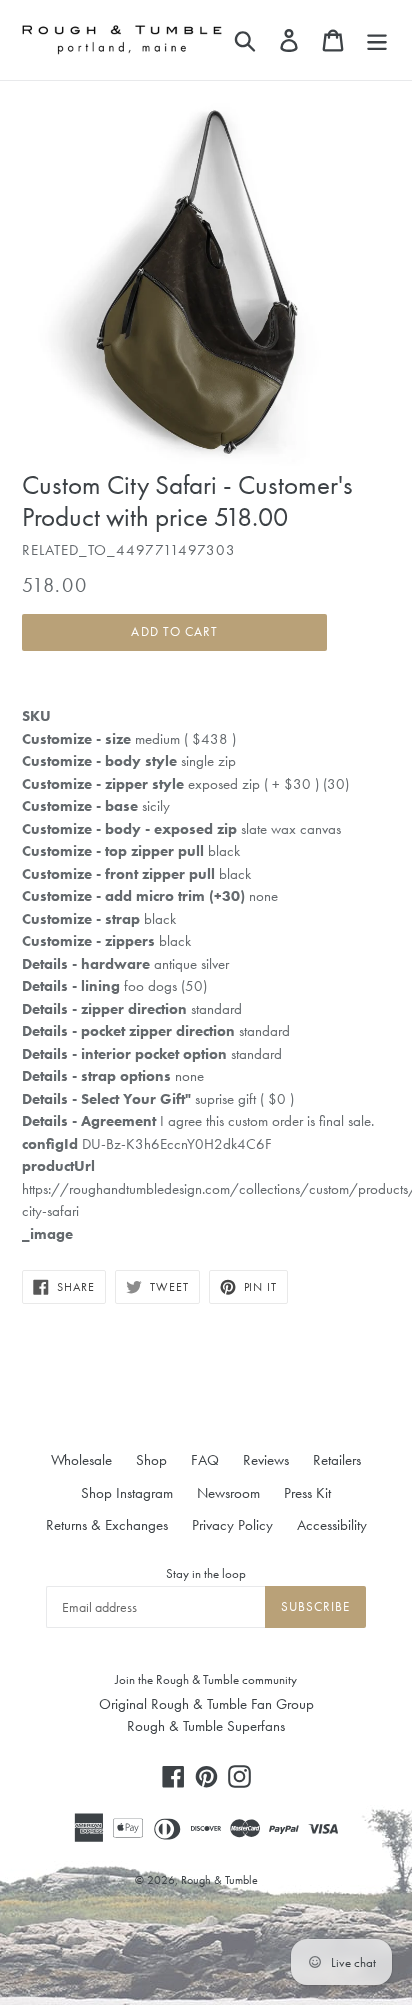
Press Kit (307, 1493)
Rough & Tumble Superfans (206, 1726)
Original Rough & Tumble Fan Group (206, 1704)
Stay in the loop (206, 1573)
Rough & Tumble (219, 1880)
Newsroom (228, 1493)
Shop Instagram (127, 1493)
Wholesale (81, 1460)
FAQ (205, 1460)
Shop (151, 1460)
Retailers (337, 1460)
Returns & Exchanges (107, 1525)
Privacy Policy (232, 1525)
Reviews (266, 1460)
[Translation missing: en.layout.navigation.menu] (377, 40)
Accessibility (332, 1525)
